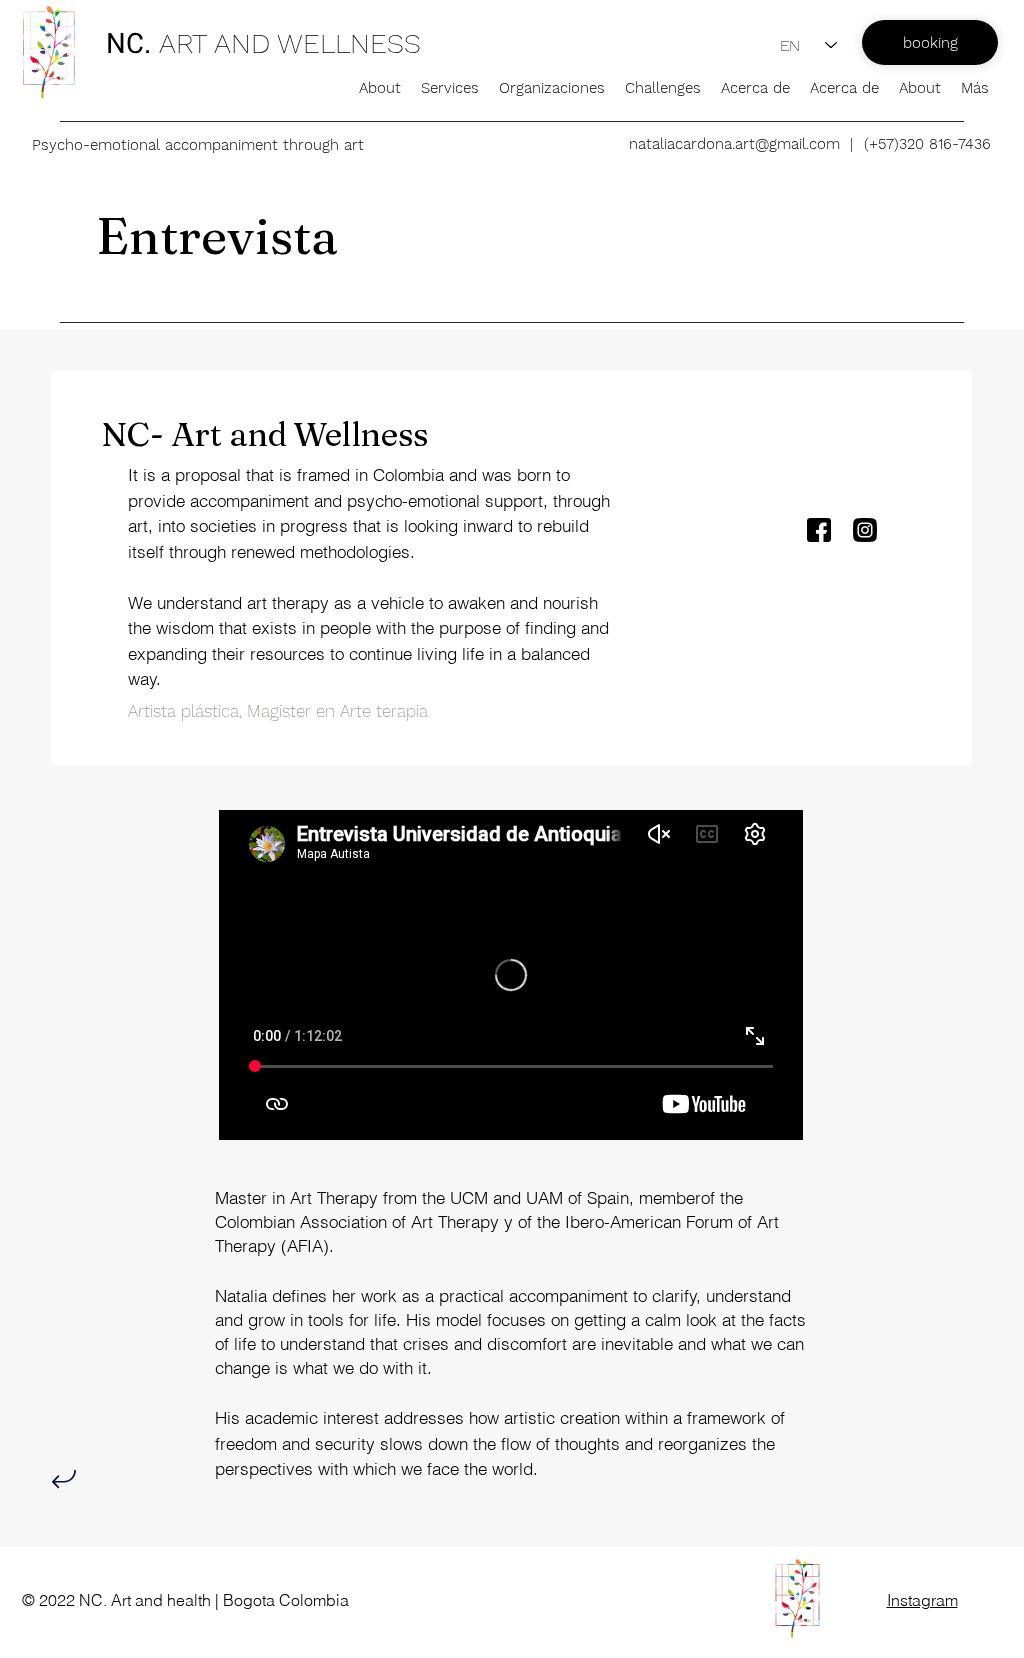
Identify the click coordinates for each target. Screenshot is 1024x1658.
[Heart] (64, 1479)
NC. (129, 43)
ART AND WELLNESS (294, 43)
